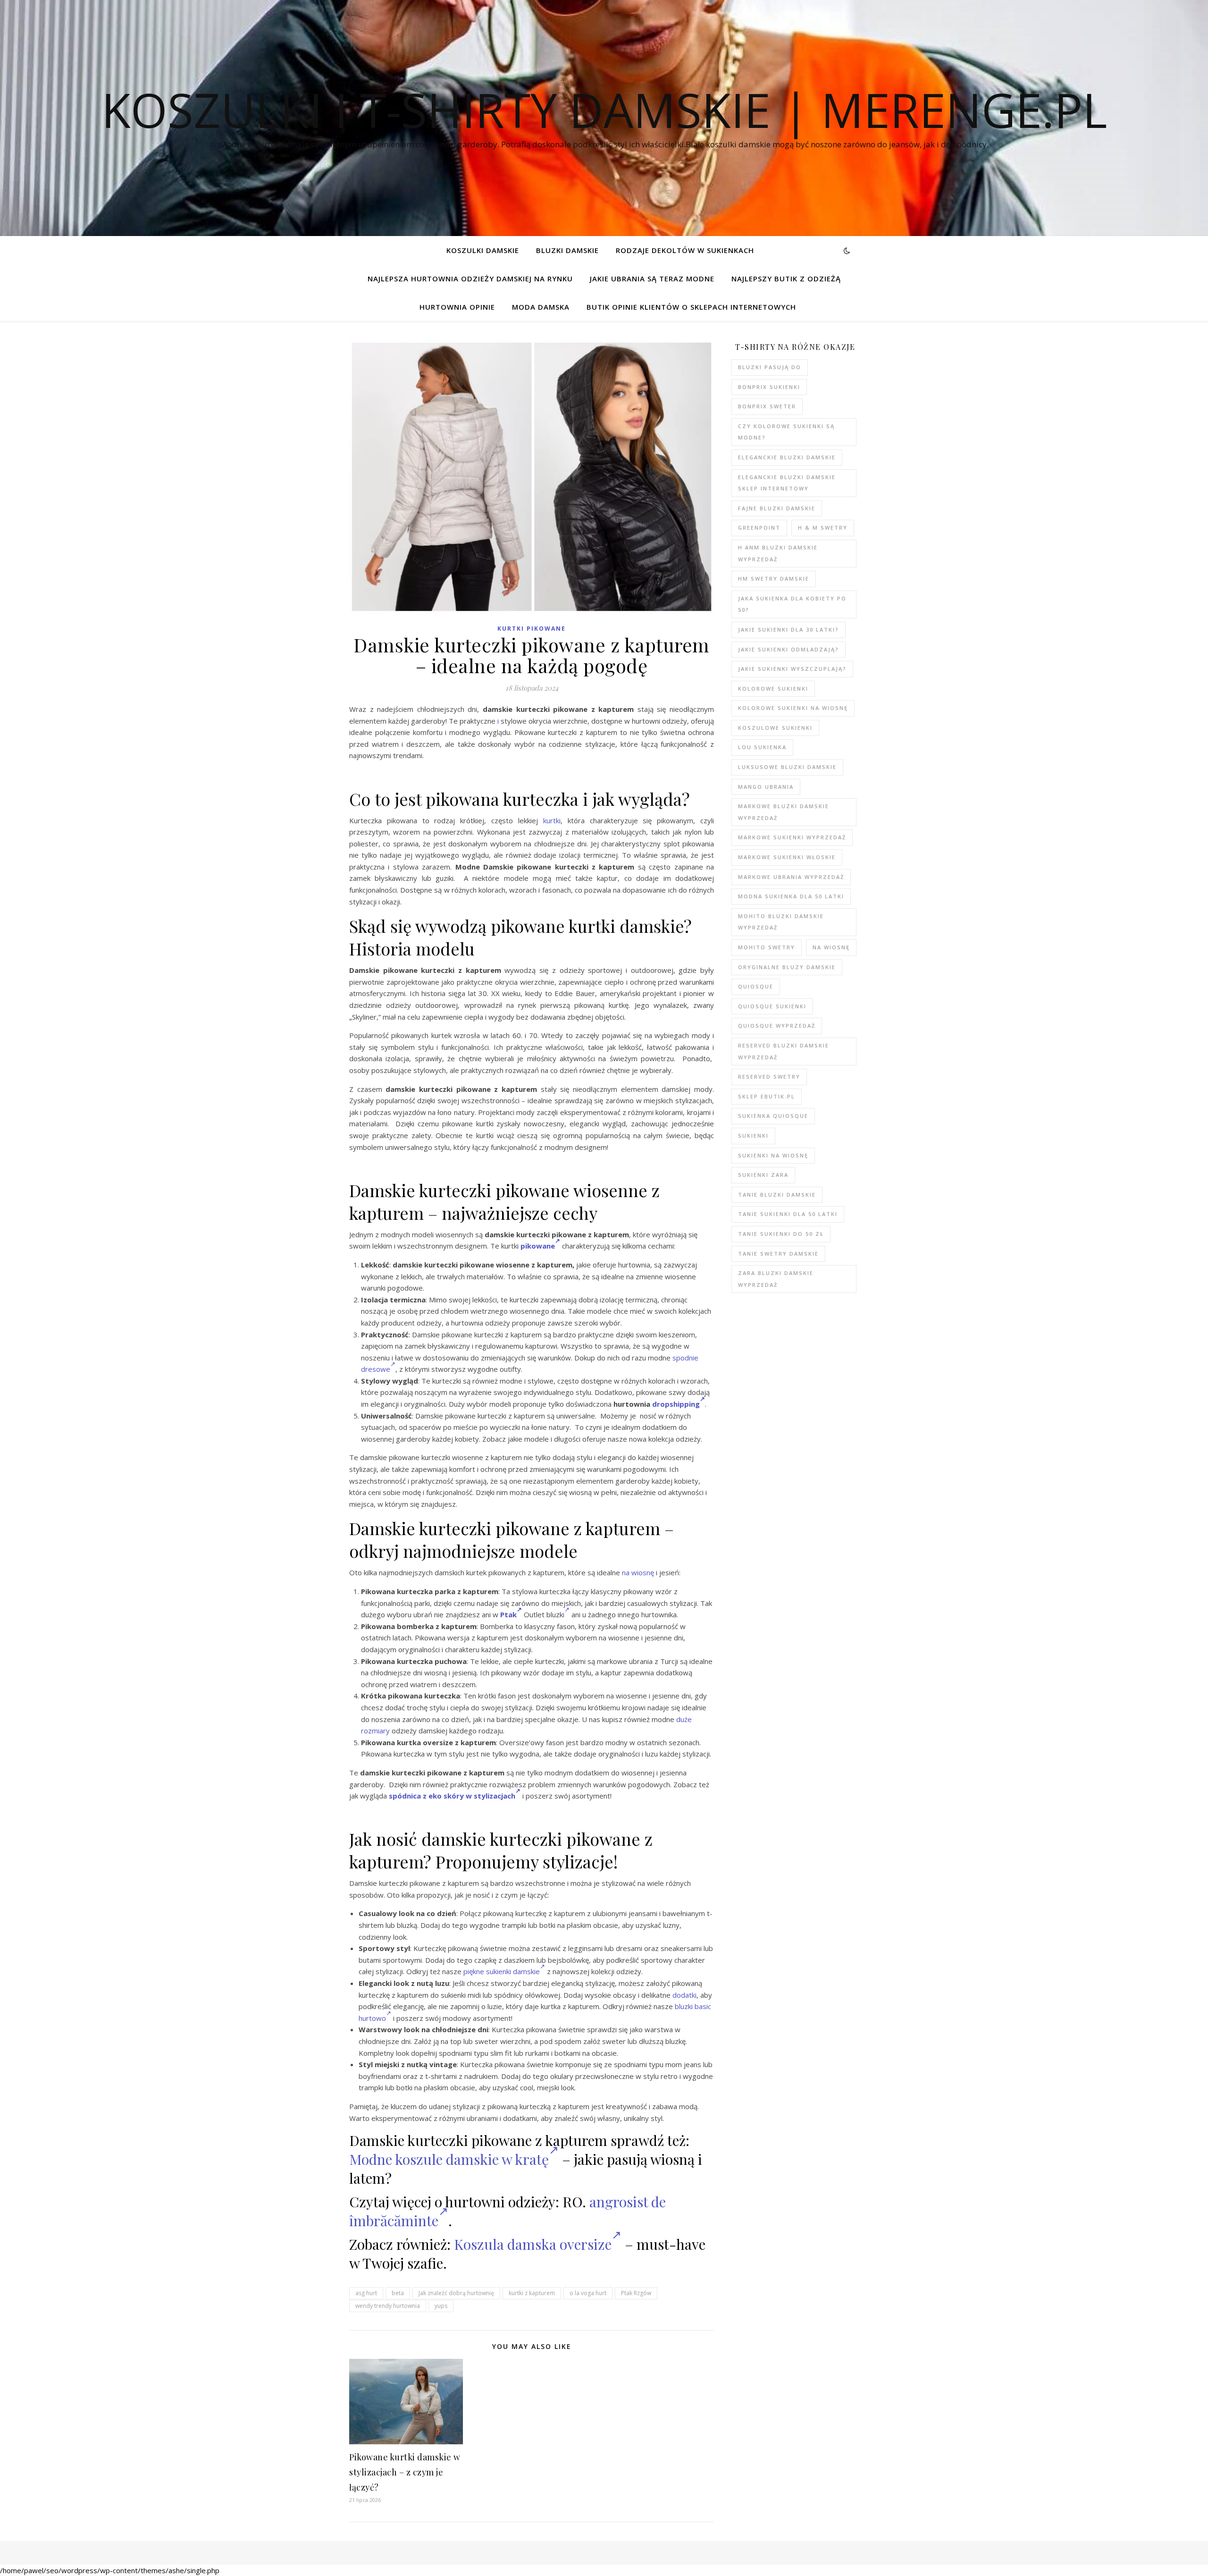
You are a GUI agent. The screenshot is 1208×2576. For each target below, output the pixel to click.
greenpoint (759, 528)
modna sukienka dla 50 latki (791, 896)
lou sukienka (762, 747)
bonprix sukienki (769, 387)
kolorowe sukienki (773, 688)
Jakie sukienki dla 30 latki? (789, 629)
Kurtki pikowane (532, 629)
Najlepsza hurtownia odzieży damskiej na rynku (470, 279)
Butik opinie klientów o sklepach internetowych (691, 307)
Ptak (508, 1614)
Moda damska (541, 307)
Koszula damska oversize (533, 2244)
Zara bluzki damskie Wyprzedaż (776, 1279)
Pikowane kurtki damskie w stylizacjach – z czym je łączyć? (405, 2472)
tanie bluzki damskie (777, 1195)
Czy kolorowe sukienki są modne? (786, 432)
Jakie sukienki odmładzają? (789, 649)
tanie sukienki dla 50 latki (788, 1214)
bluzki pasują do (770, 367)
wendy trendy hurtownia (388, 2306)
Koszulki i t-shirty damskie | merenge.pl (604, 110)
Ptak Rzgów (636, 2293)
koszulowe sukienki (775, 728)
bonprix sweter (767, 406)
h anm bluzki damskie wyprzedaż (778, 553)
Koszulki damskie (483, 250)
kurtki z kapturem (532, 2293)
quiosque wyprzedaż (777, 1026)
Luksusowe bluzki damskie (787, 767)
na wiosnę (638, 1572)
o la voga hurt (588, 2293)
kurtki (552, 820)
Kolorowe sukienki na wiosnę (793, 708)
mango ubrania (766, 787)
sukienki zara (763, 1175)
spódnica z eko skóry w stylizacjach (452, 1796)
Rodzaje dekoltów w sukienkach (685, 250)
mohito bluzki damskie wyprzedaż (781, 922)
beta (398, 2293)
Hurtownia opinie (457, 307)
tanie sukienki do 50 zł (781, 1234)
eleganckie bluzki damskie (787, 457)
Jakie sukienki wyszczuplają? (792, 669)
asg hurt (366, 2293)
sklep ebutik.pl (767, 1096)
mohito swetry (767, 947)
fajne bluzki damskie (777, 508)
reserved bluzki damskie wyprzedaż (784, 1051)
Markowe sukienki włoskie (787, 857)
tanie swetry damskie (778, 1254)
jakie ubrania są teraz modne (652, 279)
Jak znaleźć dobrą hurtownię (456, 2293)
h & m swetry (823, 528)
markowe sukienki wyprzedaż (792, 837)
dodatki (684, 1995)
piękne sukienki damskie (502, 1971)
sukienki (753, 1136)
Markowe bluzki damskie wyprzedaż (784, 812)
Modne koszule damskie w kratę (449, 2159)
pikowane (537, 1246)
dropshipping (676, 1404)
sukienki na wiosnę (773, 1155)
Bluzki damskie (567, 250)
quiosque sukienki (772, 1006)
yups (441, 2306)
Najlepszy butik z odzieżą (786, 279)
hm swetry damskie (774, 579)
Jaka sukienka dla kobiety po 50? (792, 604)
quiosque (756, 986)
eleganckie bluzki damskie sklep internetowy (787, 483)
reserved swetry (769, 1077)
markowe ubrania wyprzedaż (791, 877)
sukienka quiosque (773, 1116)
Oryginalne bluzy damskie (787, 967)
